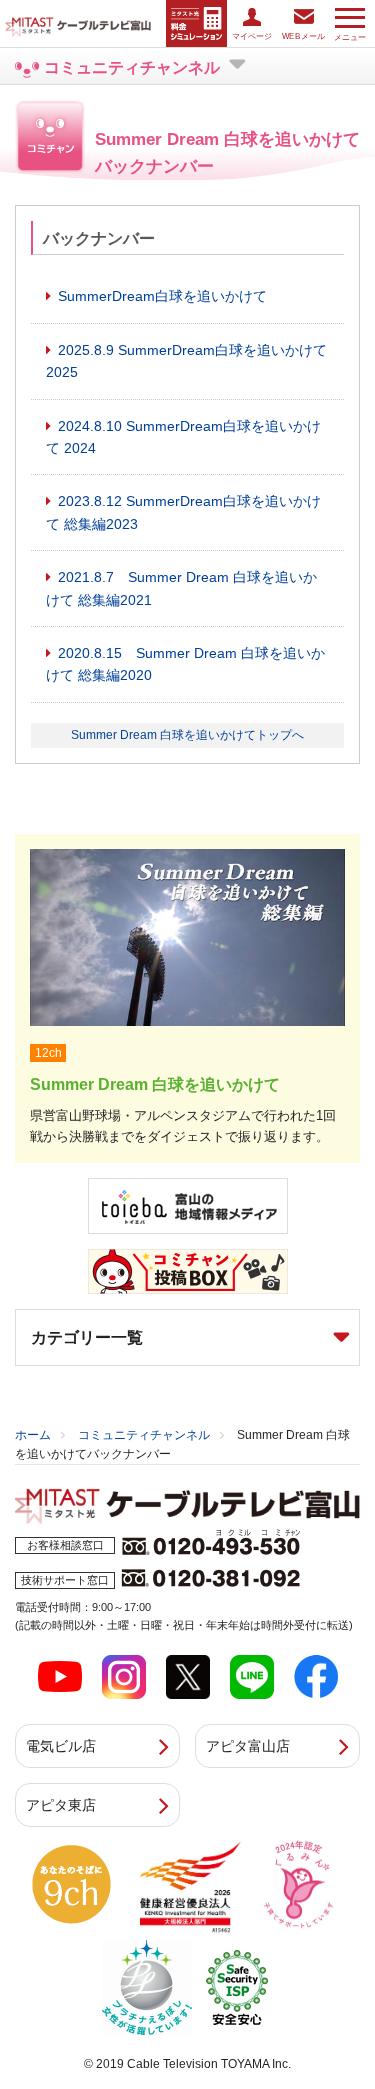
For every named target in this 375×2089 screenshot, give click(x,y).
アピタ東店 (61, 1805)
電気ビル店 (61, 1746)
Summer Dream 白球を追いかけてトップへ (187, 735)
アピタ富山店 (248, 1746)
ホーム (33, 1435)
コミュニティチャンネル (144, 1435)
